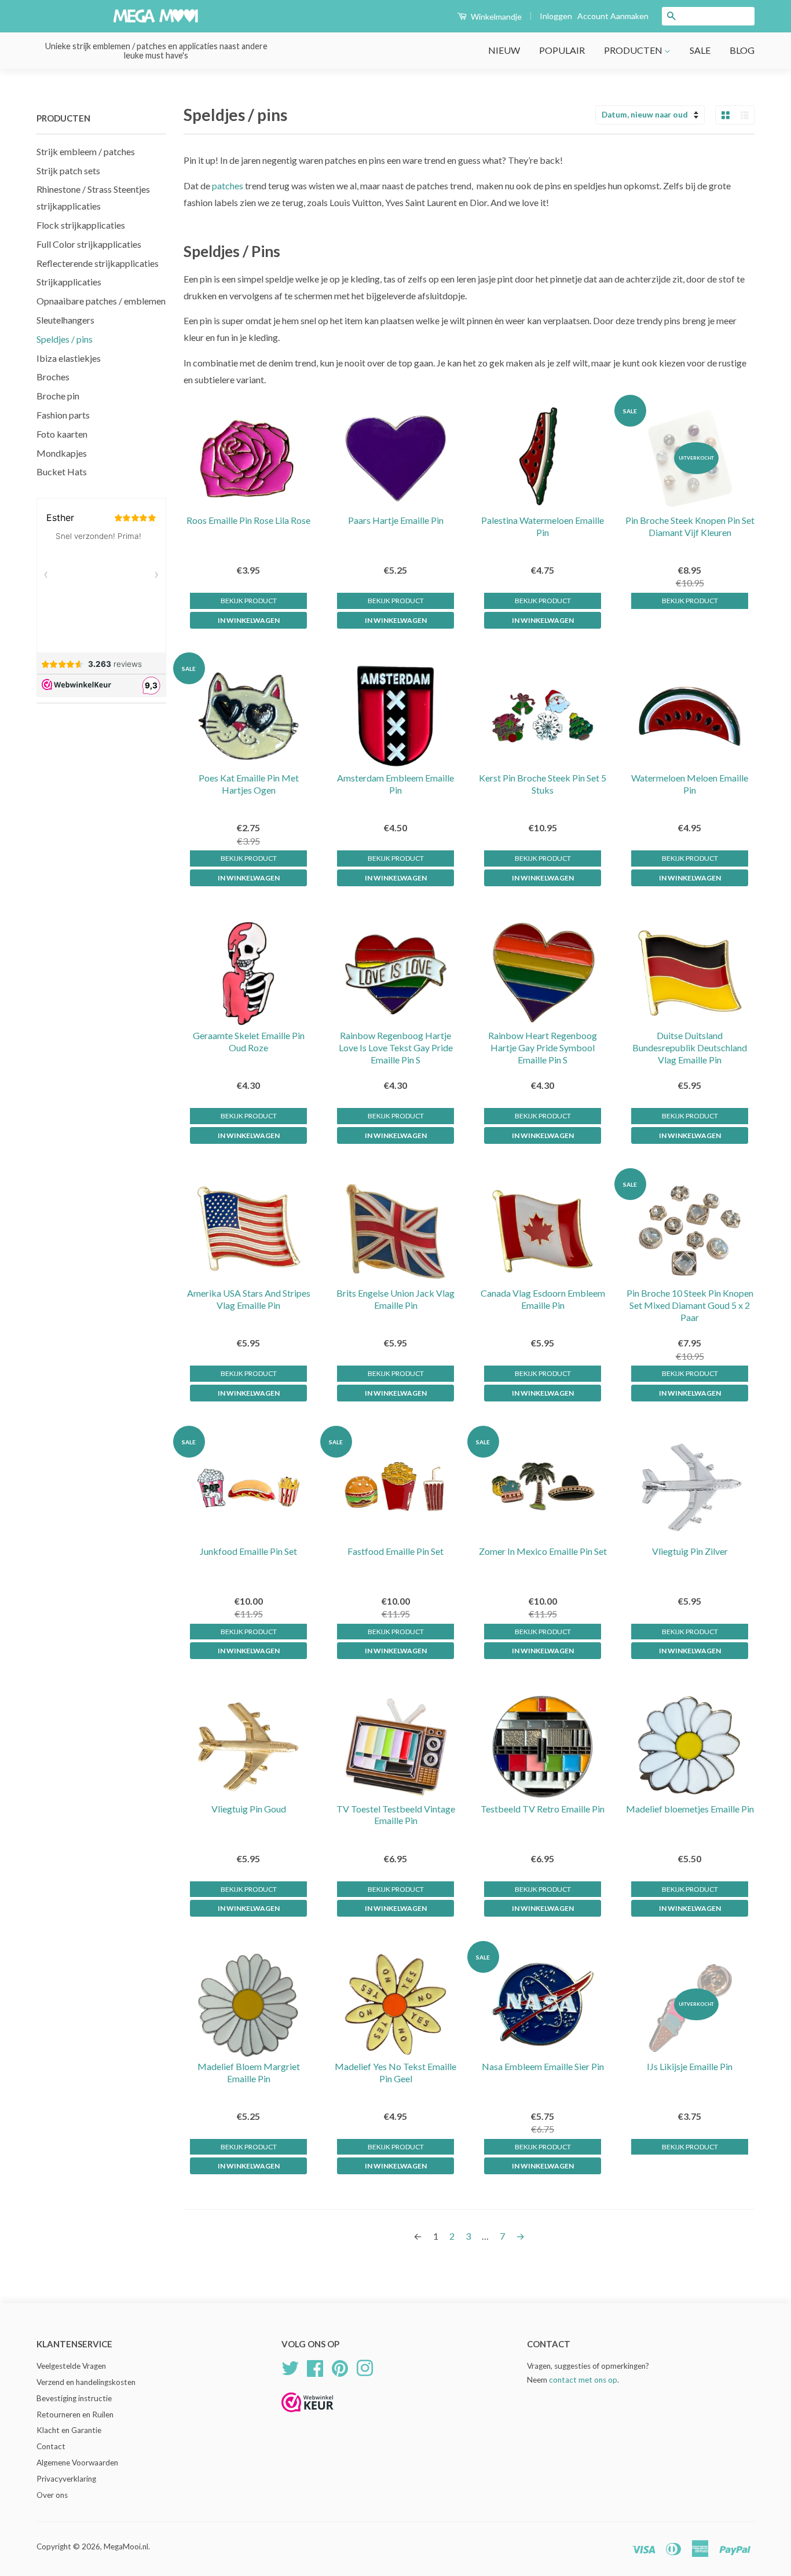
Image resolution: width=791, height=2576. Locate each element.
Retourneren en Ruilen (75, 2414)
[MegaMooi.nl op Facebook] (315, 2366)
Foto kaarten (62, 434)
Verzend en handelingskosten (86, 2382)
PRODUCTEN (634, 50)
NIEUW (504, 50)
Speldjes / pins (65, 339)
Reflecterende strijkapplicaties (98, 263)
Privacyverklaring (66, 2479)
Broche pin (58, 396)
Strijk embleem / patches (86, 151)
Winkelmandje (495, 16)
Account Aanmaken (613, 16)
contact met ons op (583, 2380)
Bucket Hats (62, 471)
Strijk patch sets (68, 170)
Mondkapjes (62, 453)
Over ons (52, 2495)
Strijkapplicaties (69, 282)
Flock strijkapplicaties (81, 225)
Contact (51, 2446)
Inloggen (556, 16)
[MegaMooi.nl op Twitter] (290, 2366)
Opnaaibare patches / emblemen (101, 301)
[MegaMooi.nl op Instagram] (365, 2366)
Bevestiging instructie (74, 2398)
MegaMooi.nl (126, 2546)
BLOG (742, 50)
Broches (53, 377)
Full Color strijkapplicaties (89, 244)
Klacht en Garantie (69, 2430)
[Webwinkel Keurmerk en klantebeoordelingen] (307, 2416)
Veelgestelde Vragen (71, 2366)
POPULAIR (562, 50)
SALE (700, 50)
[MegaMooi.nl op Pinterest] (340, 2366)
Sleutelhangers (65, 320)
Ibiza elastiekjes (69, 358)
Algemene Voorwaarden (77, 2463)
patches (228, 186)
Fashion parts (63, 415)
